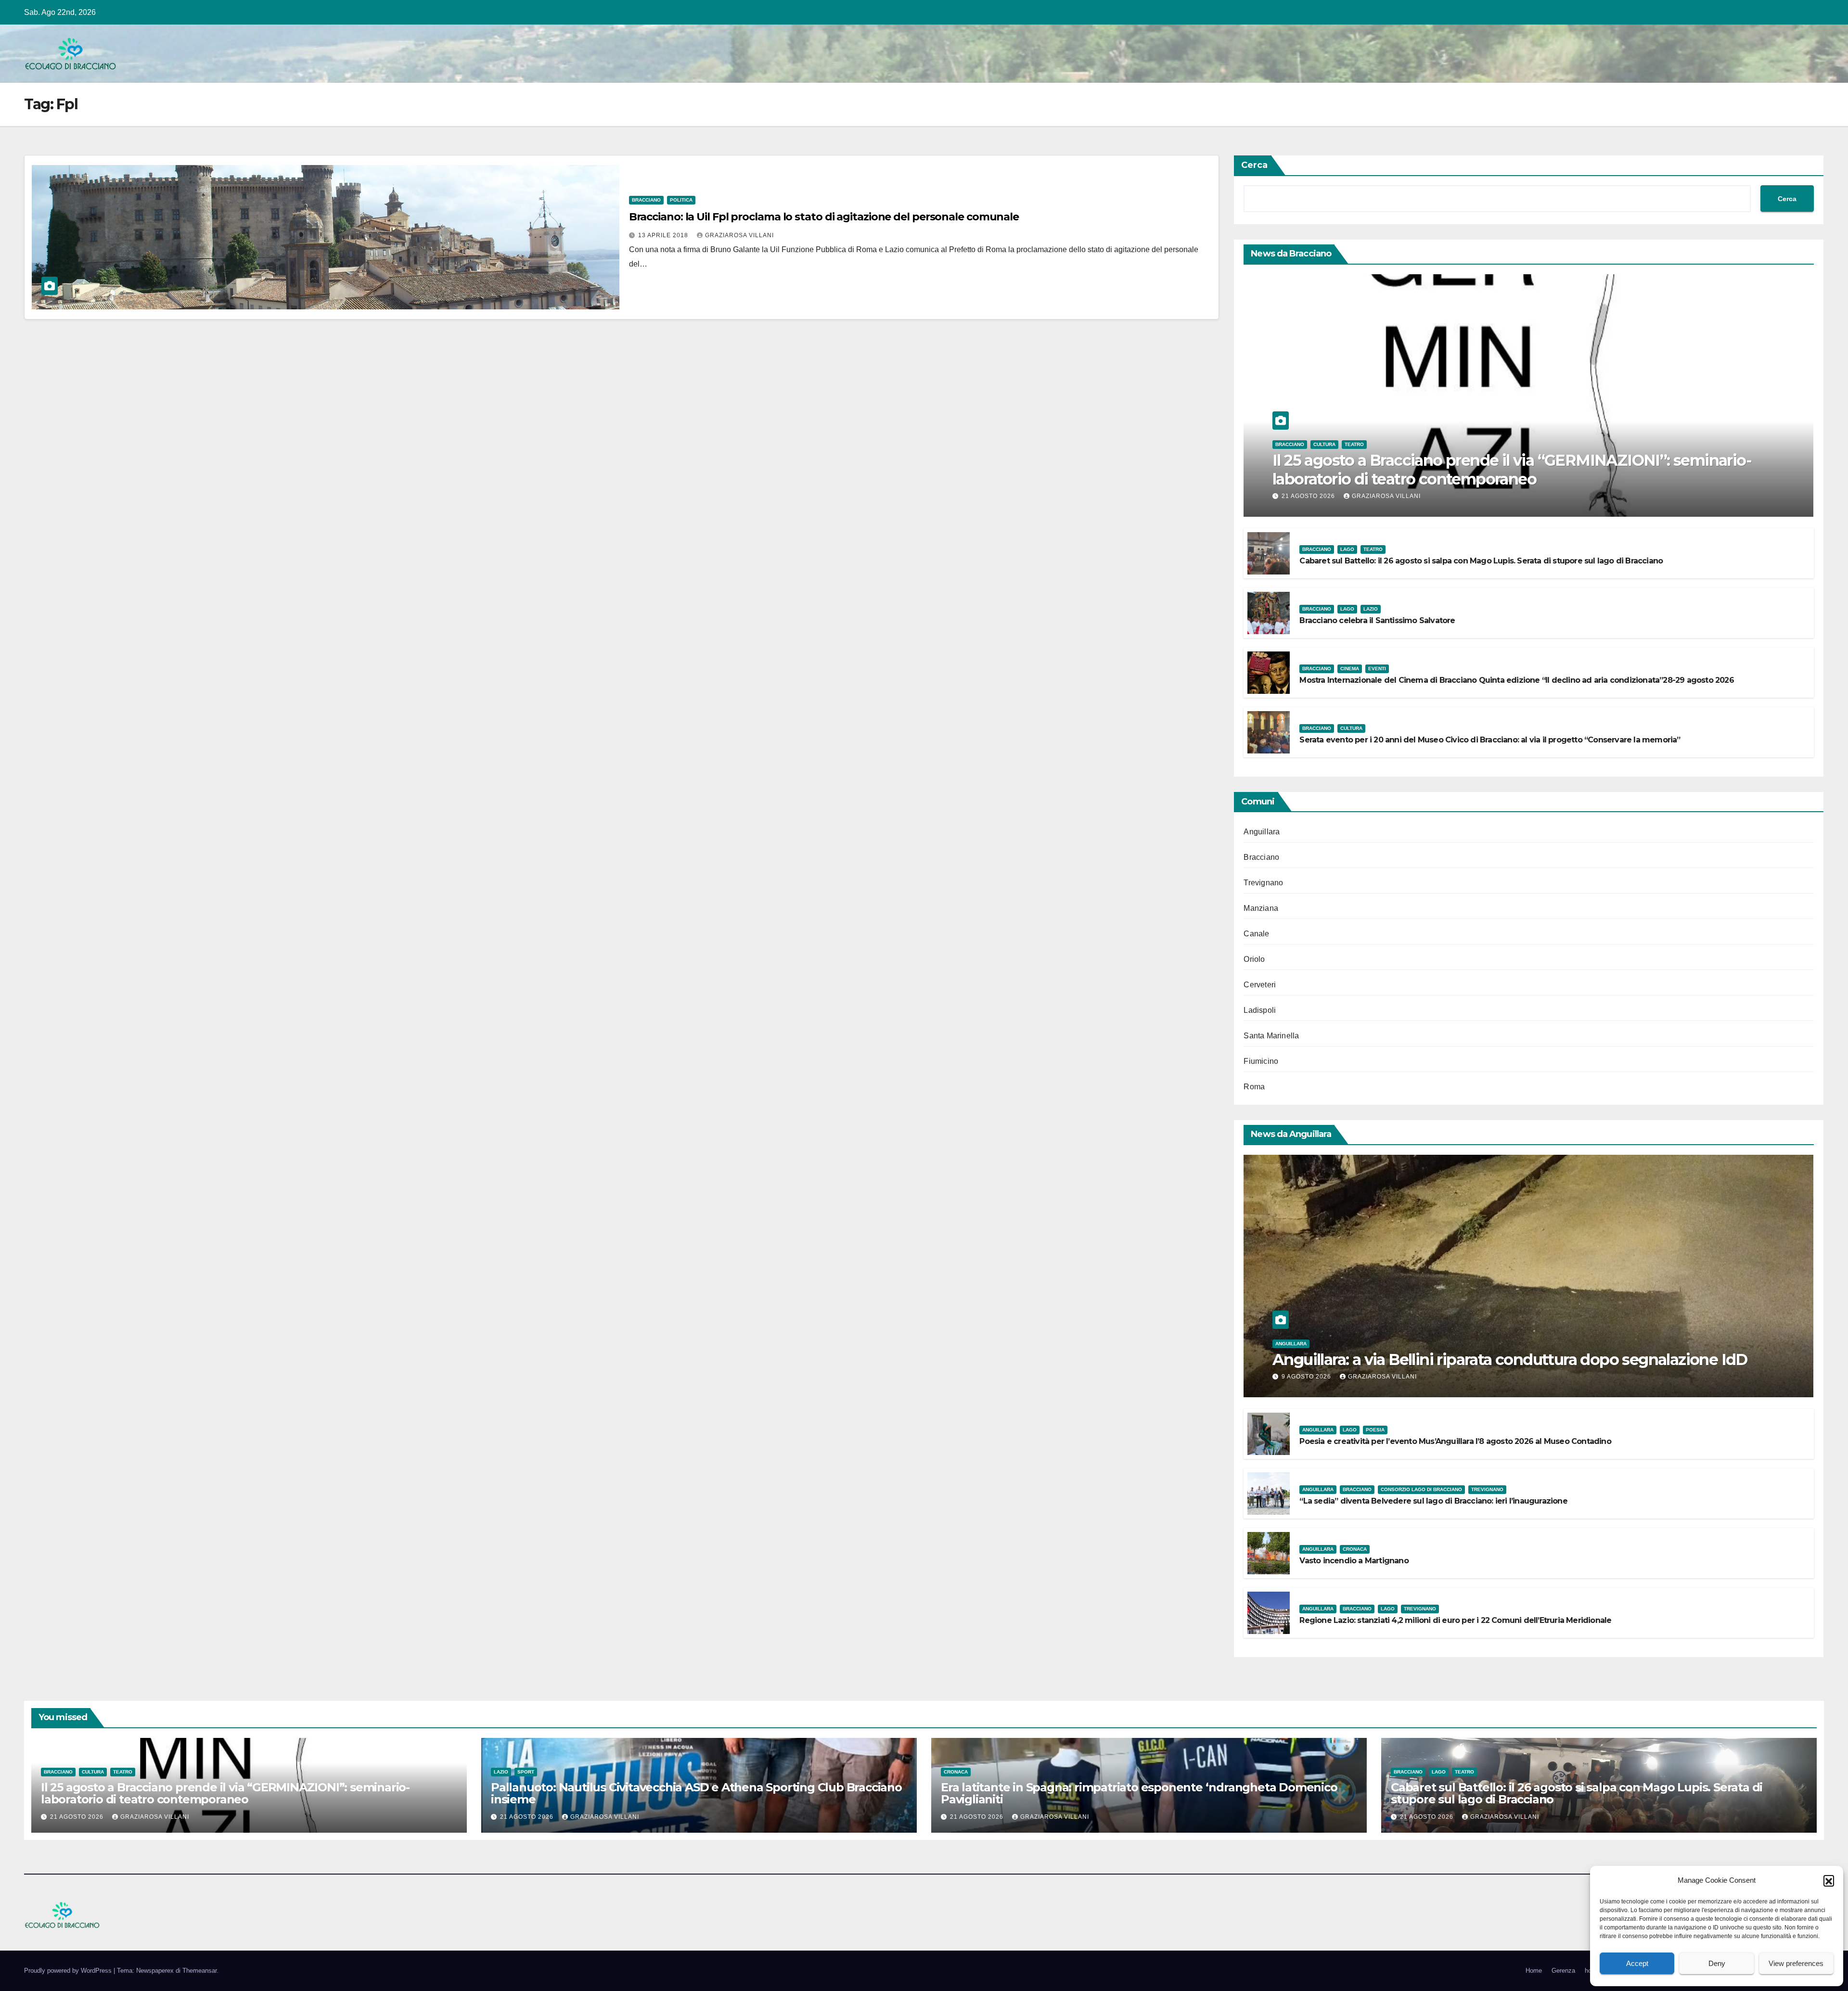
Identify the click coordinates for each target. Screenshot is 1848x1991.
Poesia (1375, 1430)
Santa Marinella (1271, 1036)
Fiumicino (1261, 1061)
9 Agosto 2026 (1307, 1377)
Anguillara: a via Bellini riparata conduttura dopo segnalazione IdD (1510, 1359)
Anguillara (1262, 832)
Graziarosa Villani (739, 235)
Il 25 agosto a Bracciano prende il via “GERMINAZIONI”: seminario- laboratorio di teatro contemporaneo (1512, 469)
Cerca (1254, 165)
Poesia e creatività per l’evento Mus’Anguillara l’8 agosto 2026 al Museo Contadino (1455, 1441)
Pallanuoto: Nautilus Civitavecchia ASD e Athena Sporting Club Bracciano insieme (696, 1793)
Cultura (1324, 444)
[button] (1829, 1880)
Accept (1637, 1963)
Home (1534, 1971)
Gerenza (1563, 1971)
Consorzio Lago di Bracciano (1421, 1489)
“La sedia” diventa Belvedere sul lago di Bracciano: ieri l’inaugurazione (1433, 1501)
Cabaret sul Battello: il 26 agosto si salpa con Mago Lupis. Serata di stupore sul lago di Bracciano (1481, 561)
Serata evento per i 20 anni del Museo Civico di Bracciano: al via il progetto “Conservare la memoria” (1490, 740)
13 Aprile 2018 (664, 235)
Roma (1254, 1087)
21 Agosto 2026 (1309, 496)
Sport (526, 1772)
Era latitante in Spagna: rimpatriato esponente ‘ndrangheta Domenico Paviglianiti (1139, 1793)
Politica (681, 200)
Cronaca (1355, 1549)
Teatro (1354, 444)
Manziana (1261, 908)
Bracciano (646, 200)
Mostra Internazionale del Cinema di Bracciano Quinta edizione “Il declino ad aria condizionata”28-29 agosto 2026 (1516, 680)
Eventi (1377, 669)
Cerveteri (1260, 985)
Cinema (1350, 669)
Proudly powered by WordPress (69, 1971)
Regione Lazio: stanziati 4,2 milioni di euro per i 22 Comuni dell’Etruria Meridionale (1455, 1620)
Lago (1347, 549)
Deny (1717, 1963)
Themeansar (199, 1971)
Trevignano (1263, 883)
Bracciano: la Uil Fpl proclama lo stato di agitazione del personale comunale (824, 217)
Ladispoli (1260, 1010)
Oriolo (1254, 959)
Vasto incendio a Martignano (1354, 1561)
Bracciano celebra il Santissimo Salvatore (1377, 620)
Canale (1256, 934)
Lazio (1371, 609)
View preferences (1796, 1963)
